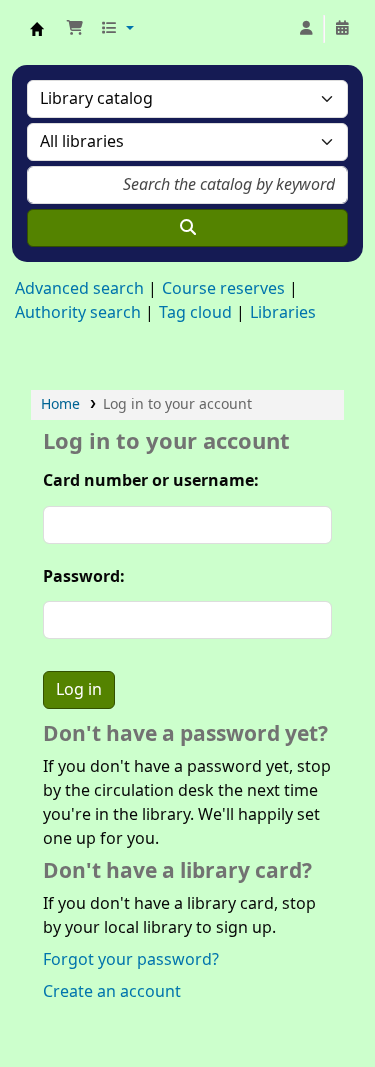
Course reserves (223, 289)
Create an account (112, 992)
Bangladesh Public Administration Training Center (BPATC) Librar (37, 29)
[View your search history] (342, 29)
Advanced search (79, 289)
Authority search (78, 313)
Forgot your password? (131, 960)
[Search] (187, 228)
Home (60, 404)
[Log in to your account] (306, 29)
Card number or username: (151, 481)
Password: (84, 577)
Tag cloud (195, 313)
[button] (75, 29)
